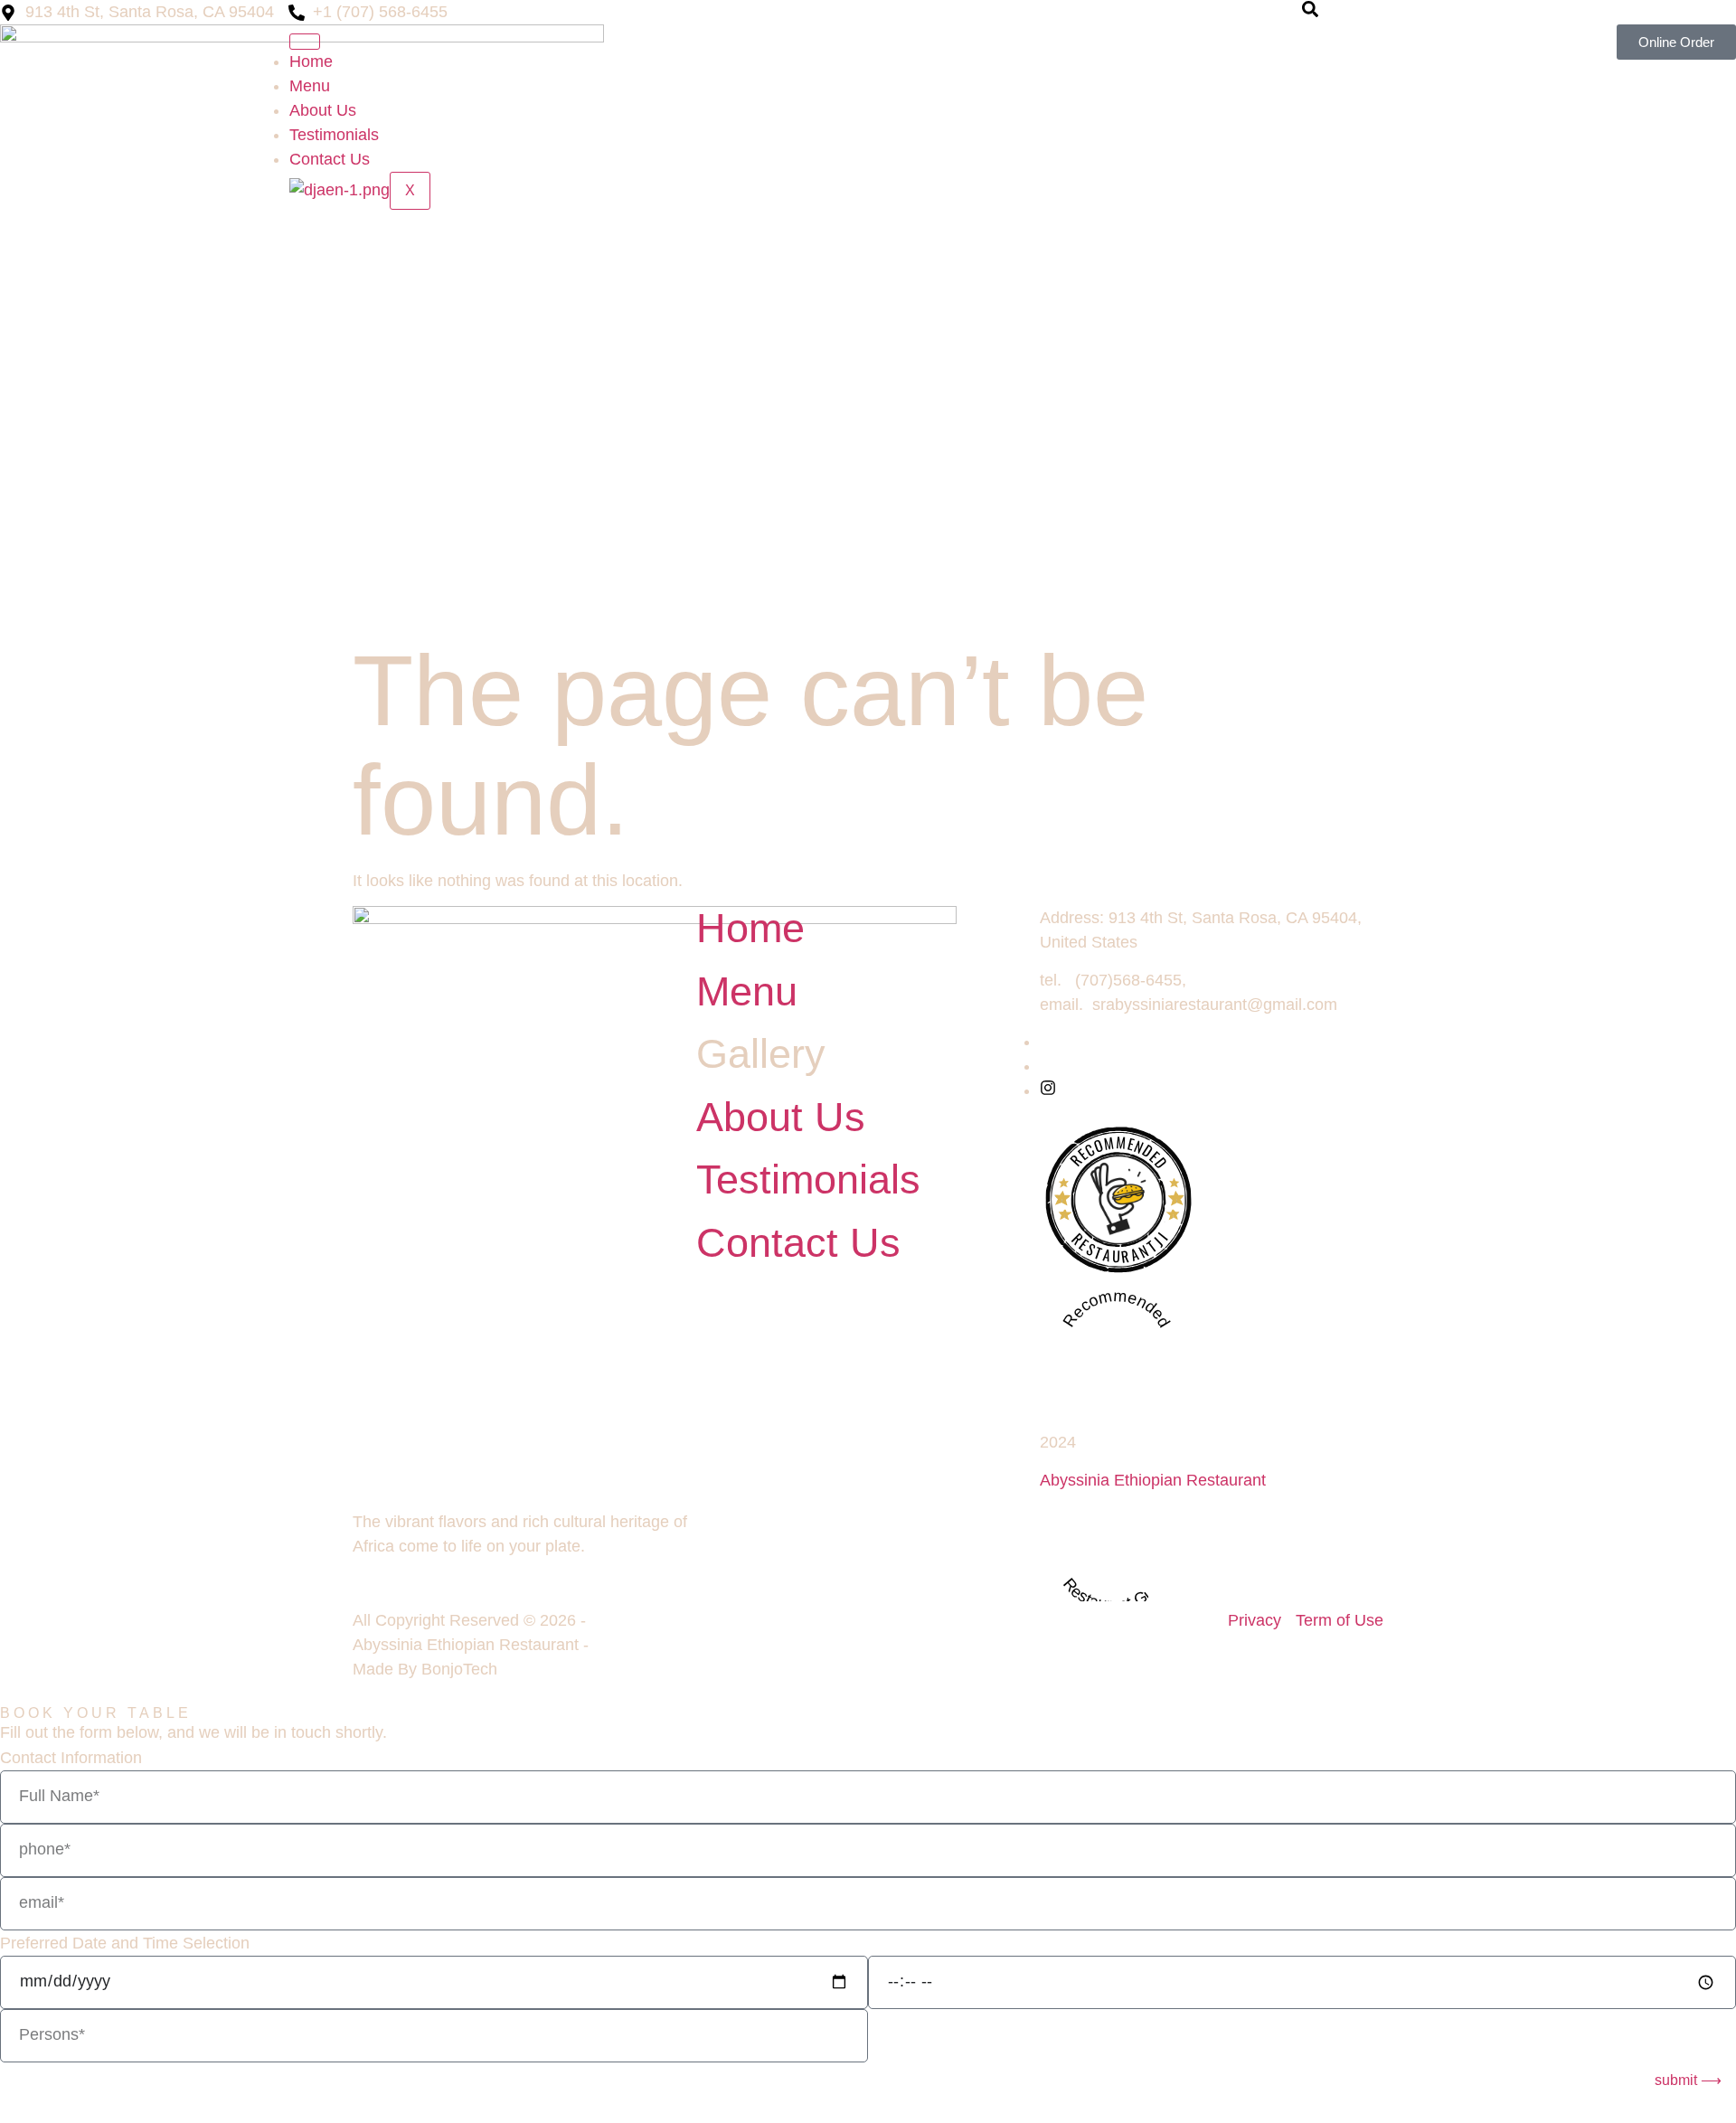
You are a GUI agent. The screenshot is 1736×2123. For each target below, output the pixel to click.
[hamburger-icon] (305, 42)
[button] (1310, 12)
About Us (323, 110)
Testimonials (334, 135)
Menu (310, 86)
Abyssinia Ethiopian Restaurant (1153, 1480)
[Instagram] (1048, 1090)
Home (311, 61)
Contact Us (330, 159)
